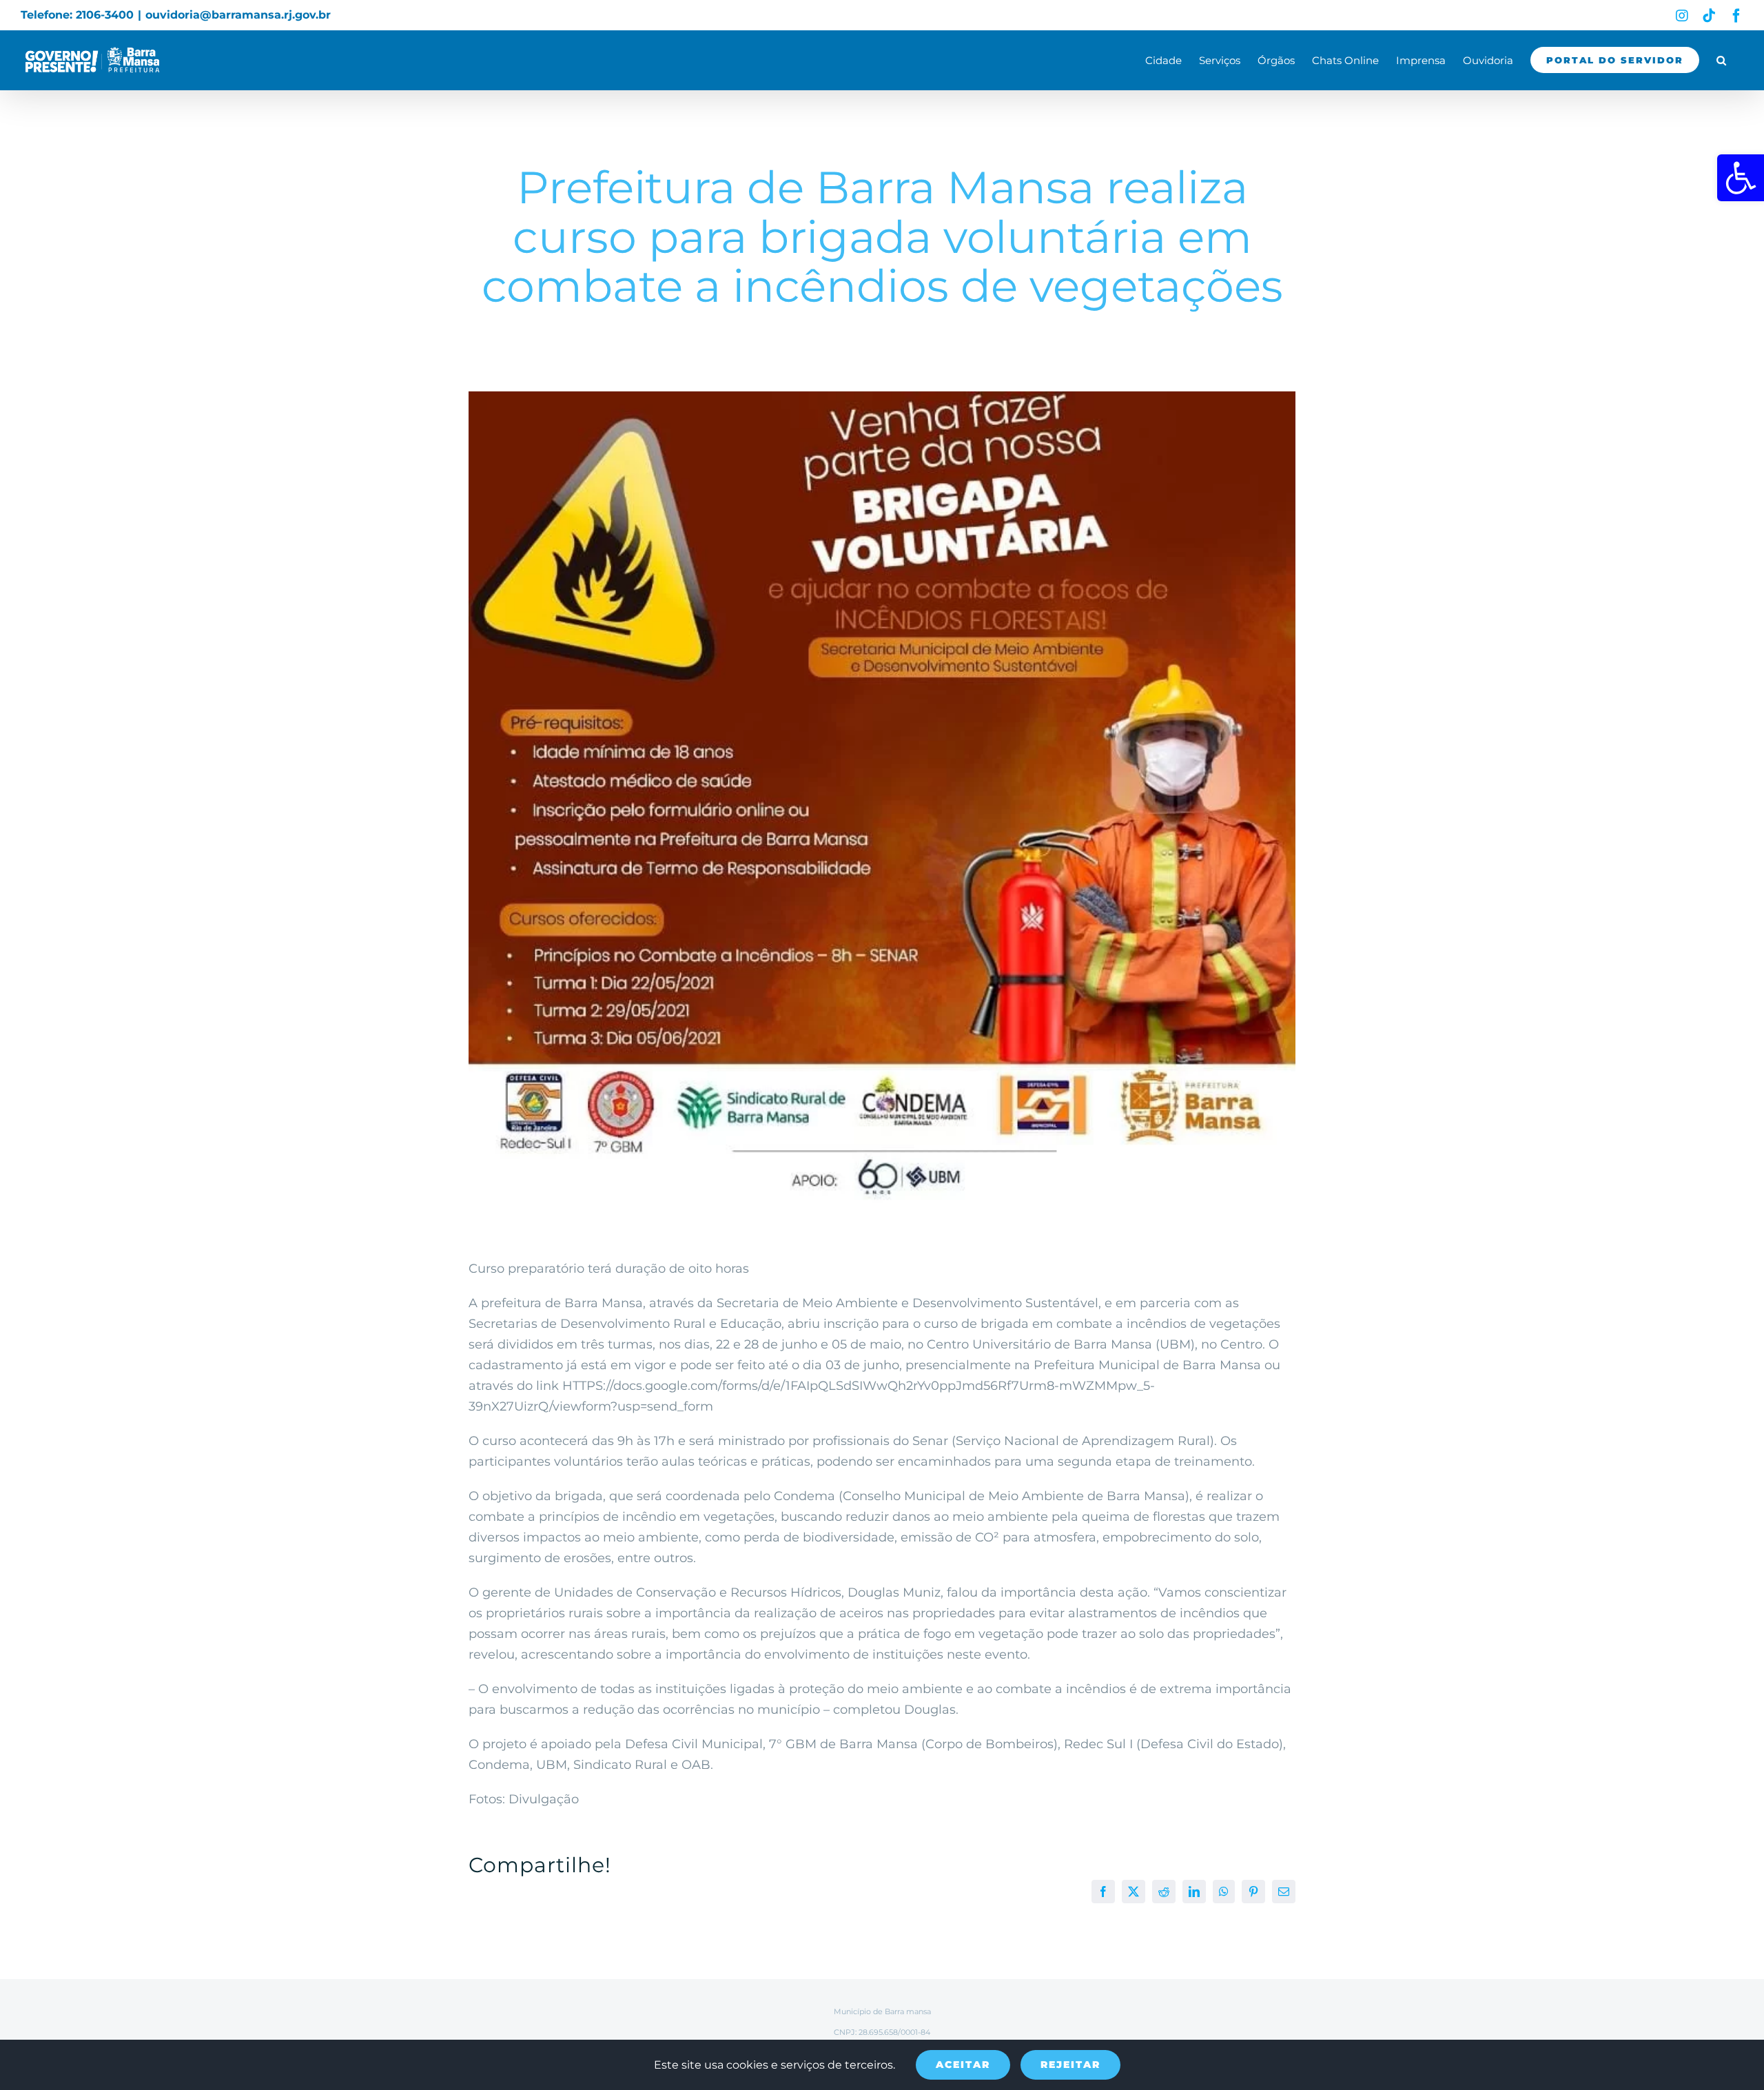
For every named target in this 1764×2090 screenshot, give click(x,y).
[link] (1741, 178)
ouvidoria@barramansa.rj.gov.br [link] (238, 15)
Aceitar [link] (963, 2065)
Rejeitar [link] (1070, 2065)
